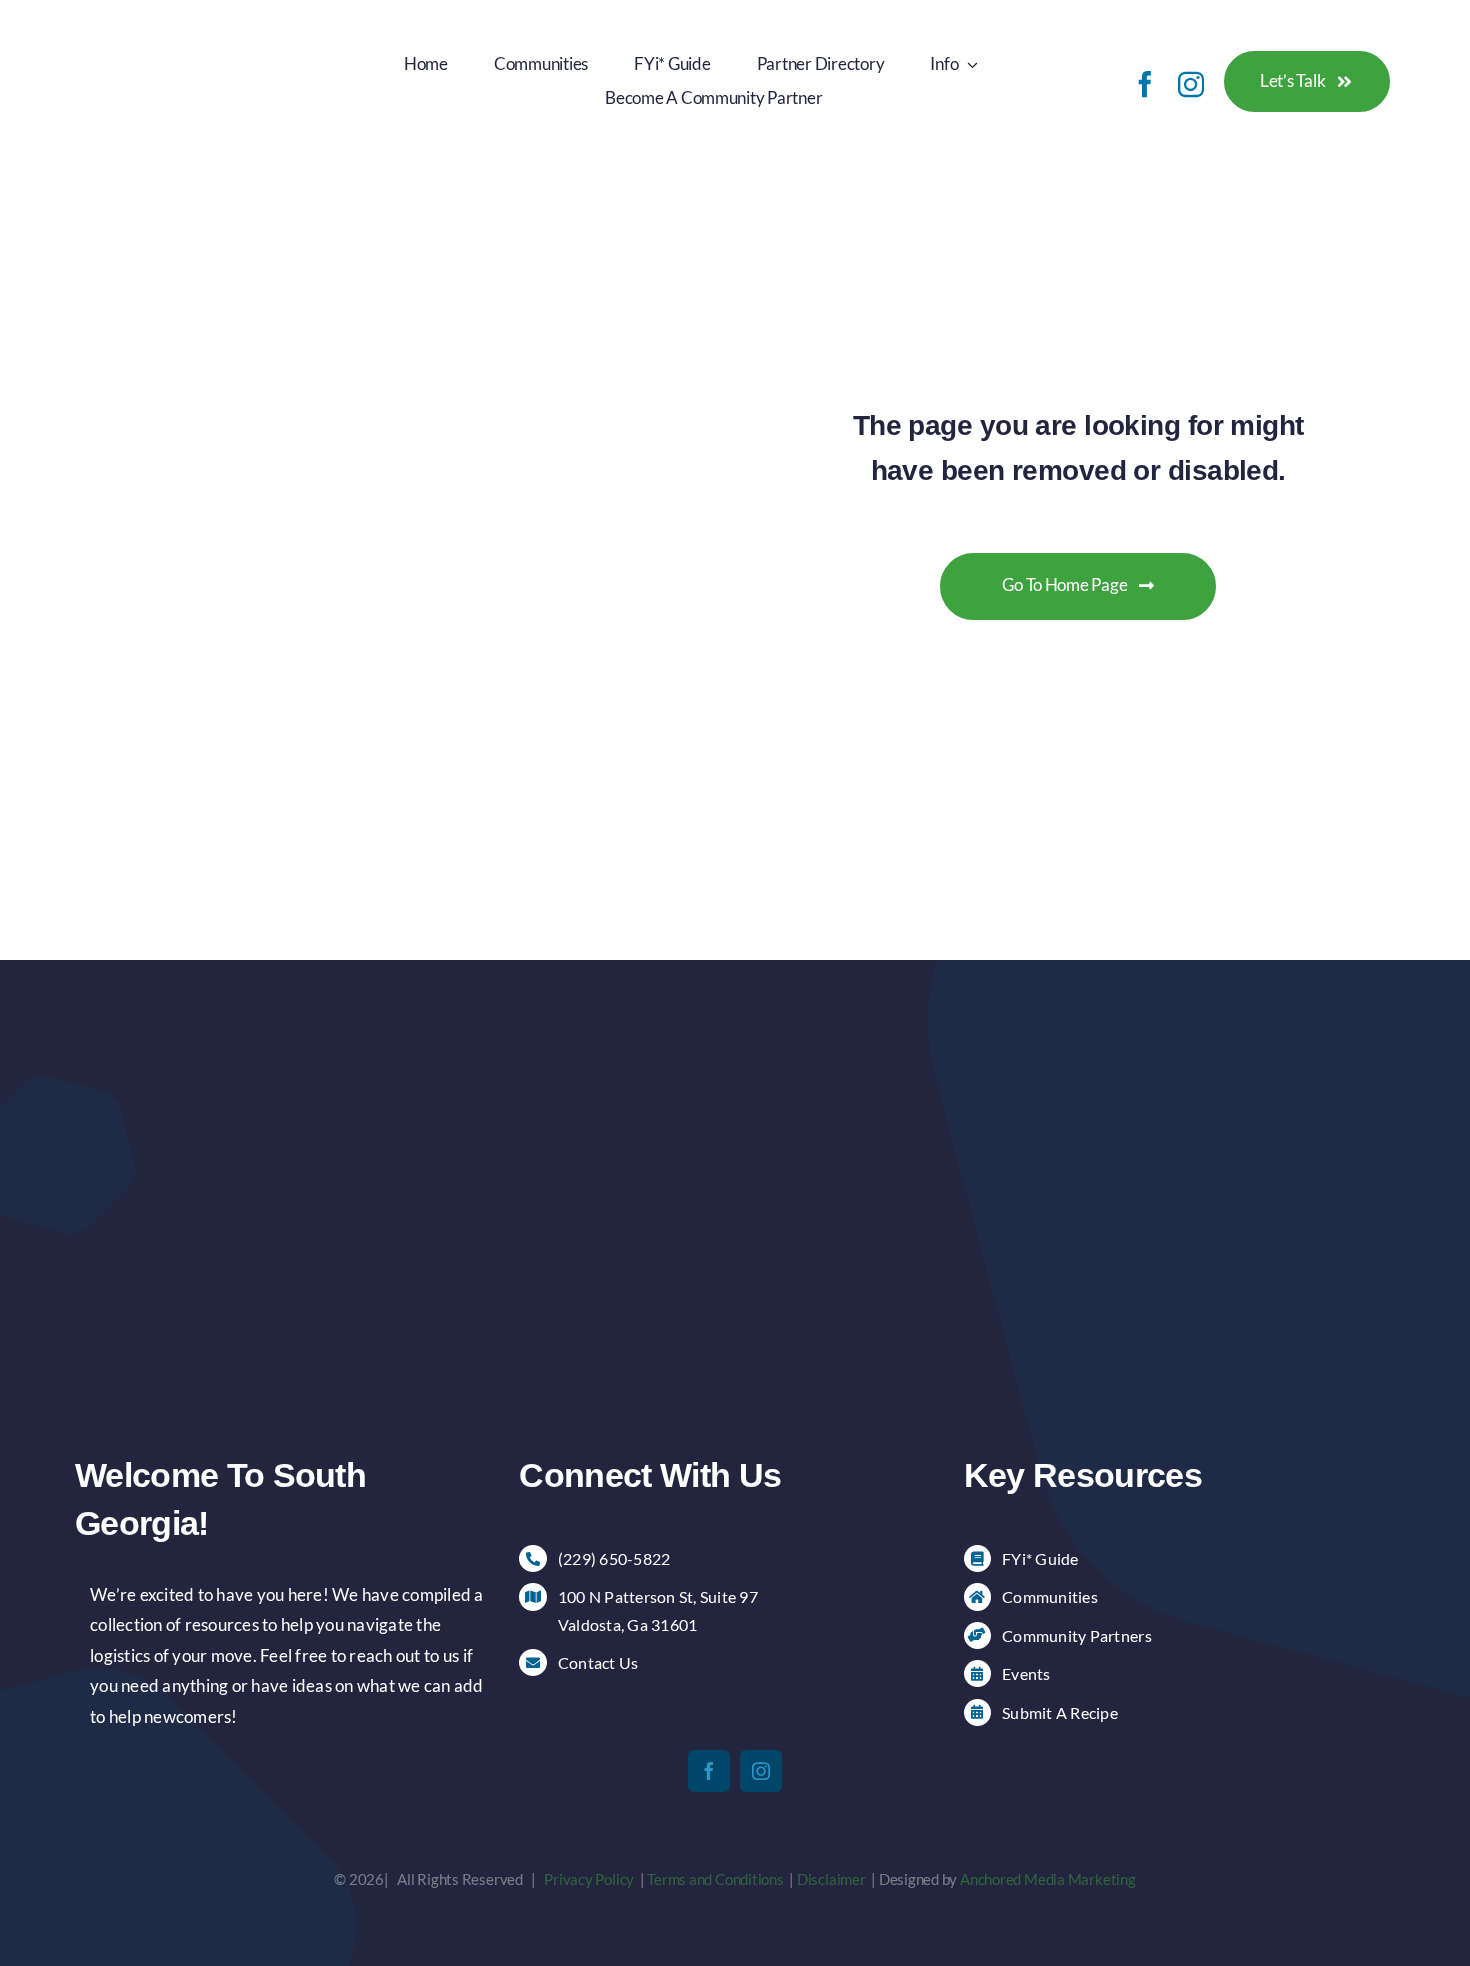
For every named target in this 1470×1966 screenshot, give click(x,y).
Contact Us (598, 1662)
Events (1026, 1673)
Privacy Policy (589, 1879)
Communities (1050, 1596)
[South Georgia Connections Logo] (182, 28)
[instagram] (1191, 84)
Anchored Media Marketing (1048, 1879)
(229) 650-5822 (614, 1558)
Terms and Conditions (715, 1879)
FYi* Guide (1040, 1558)
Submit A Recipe (1060, 1712)
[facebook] (1145, 84)
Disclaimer (831, 1879)
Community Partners (1077, 1635)
